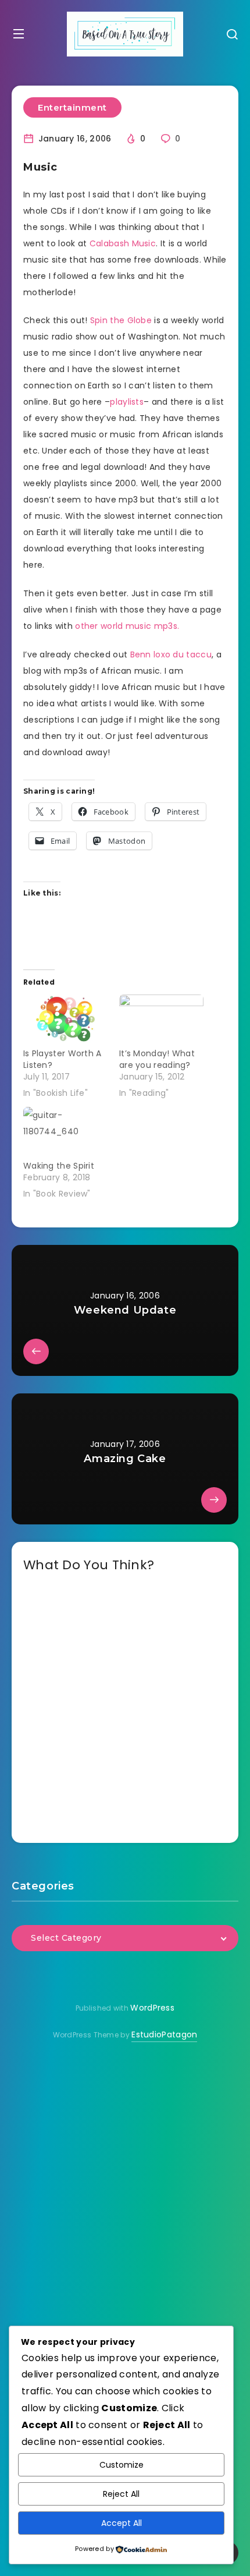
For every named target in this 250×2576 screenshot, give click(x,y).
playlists (127, 402)
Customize (122, 2465)
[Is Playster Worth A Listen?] (65, 1019)
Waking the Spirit (59, 1166)
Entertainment (72, 107)
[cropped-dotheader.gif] (125, 34)
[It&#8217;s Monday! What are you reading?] (161, 1019)
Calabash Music (123, 243)
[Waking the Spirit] (65, 1131)
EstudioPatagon (164, 2034)
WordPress (152, 2008)
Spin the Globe (121, 320)
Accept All (122, 2523)
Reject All (121, 2494)
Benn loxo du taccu (171, 654)
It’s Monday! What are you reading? (157, 1059)
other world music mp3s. (127, 626)
